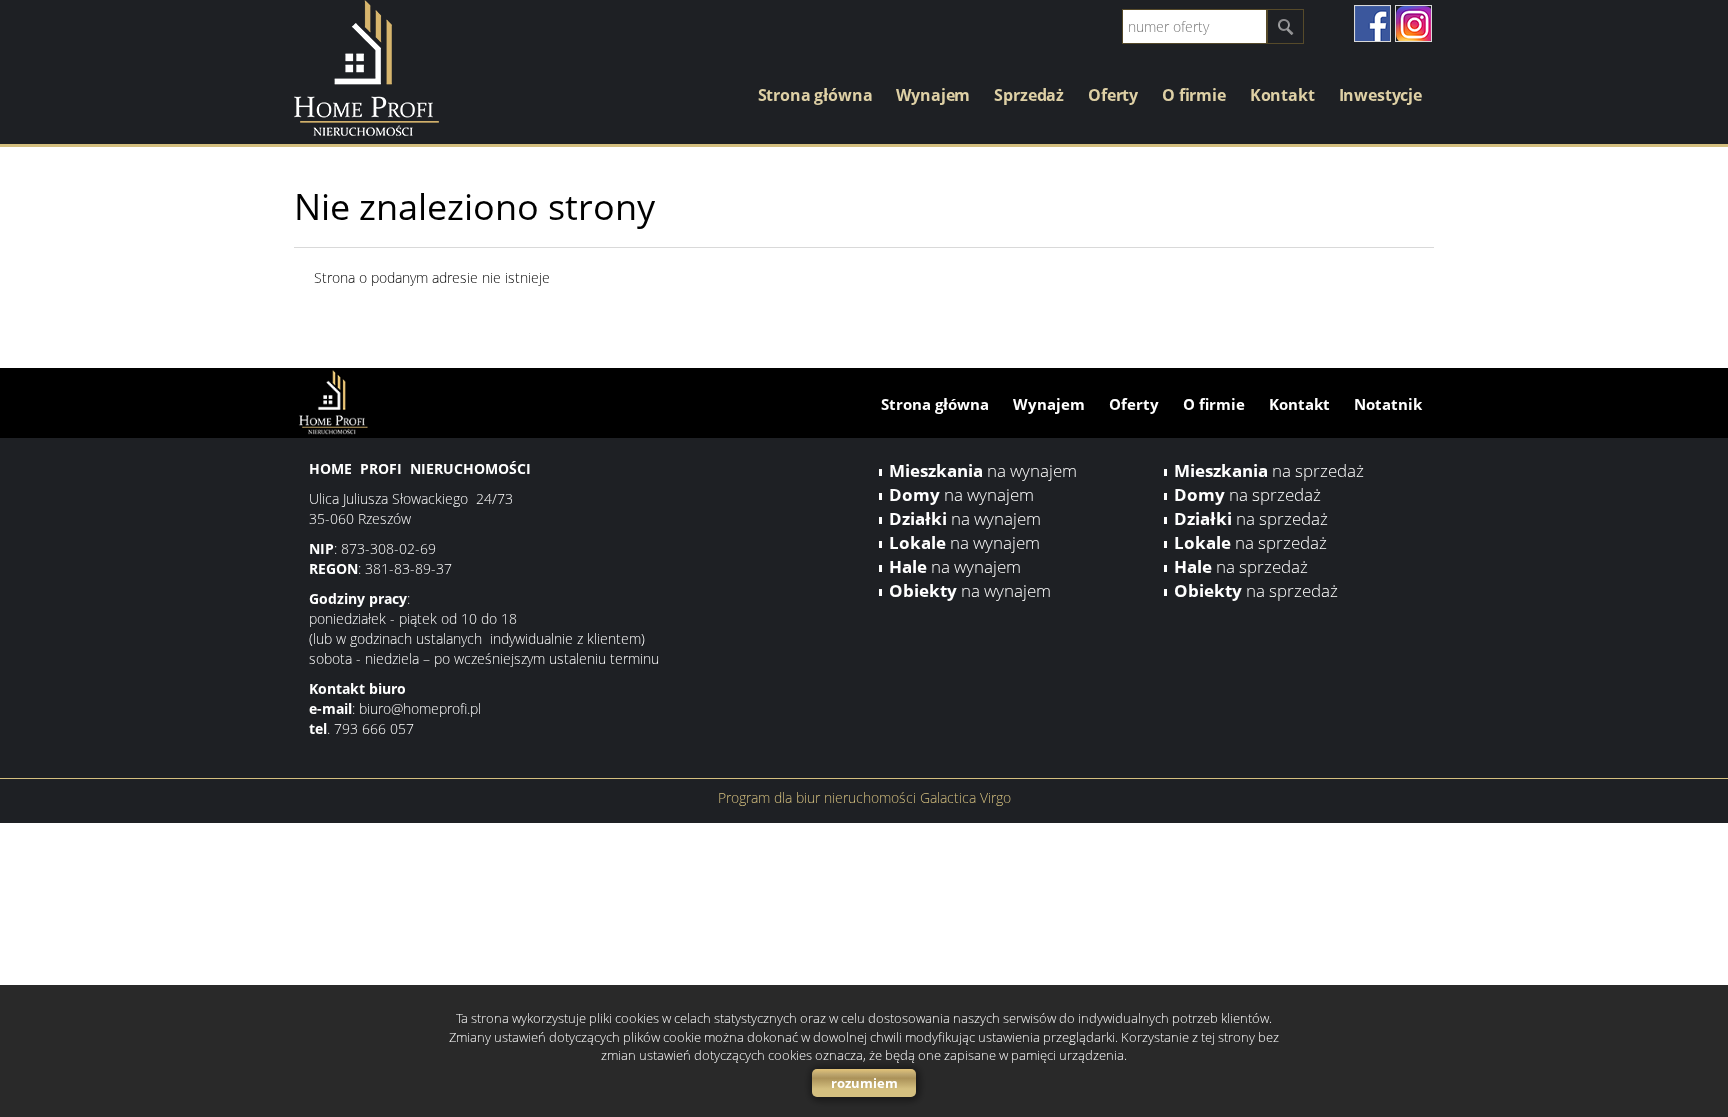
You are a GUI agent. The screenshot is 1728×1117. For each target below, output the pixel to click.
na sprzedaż (1269, 470)
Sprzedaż (1029, 95)
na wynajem (983, 470)
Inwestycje (1380, 95)
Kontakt (1282, 95)
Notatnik (1388, 404)
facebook (1372, 23)
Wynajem (933, 95)
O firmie (1194, 95)
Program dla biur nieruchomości (819, 797)
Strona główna (815, 95)
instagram (1413, 23)
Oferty (1113, 95)
